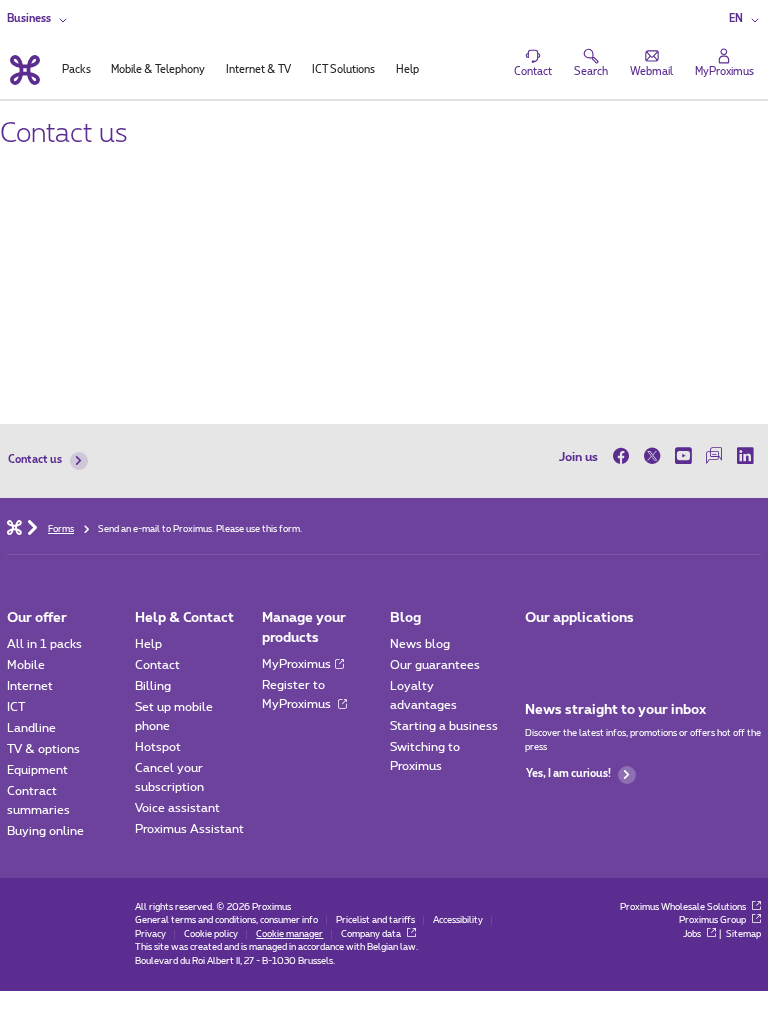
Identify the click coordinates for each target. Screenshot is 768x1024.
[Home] (14, 527)
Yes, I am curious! (568, 774)
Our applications (579, 618)
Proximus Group (713, 920)
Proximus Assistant (189, 829)
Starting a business (444, 726)
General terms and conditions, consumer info (226, 920)
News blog (420, 644)
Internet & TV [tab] (258, 70)
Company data (372, 934)
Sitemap (743, 934)
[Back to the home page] (23, 70)
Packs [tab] (76, 70)
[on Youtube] (683, 456)
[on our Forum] (714, 456)
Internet (30, 686)
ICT (16, 707)
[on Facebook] (624, 456)
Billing (153, 686)
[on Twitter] (652, 456)
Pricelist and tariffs (375, 920)
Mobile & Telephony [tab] (158, 70)
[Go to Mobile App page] (538, 648)
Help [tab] (407, 70)
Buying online (45, 831)
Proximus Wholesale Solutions (684, 907)
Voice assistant (177, 808)
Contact (157, 665)
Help (148, 644)
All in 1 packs (44, 644)
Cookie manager (289, 934)
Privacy (150, 934)
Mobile (26, 665)
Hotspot (158, 747)
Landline (31, 728)
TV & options (43, 749)
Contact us (35, 460)
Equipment (37, 770)
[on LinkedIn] (745, 456)
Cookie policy (211, 934)
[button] (745, 20)
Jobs (693, 934)
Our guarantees (435, 665)
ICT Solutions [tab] (343, 70)
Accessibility (458, 920)
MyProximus (296, 664)
